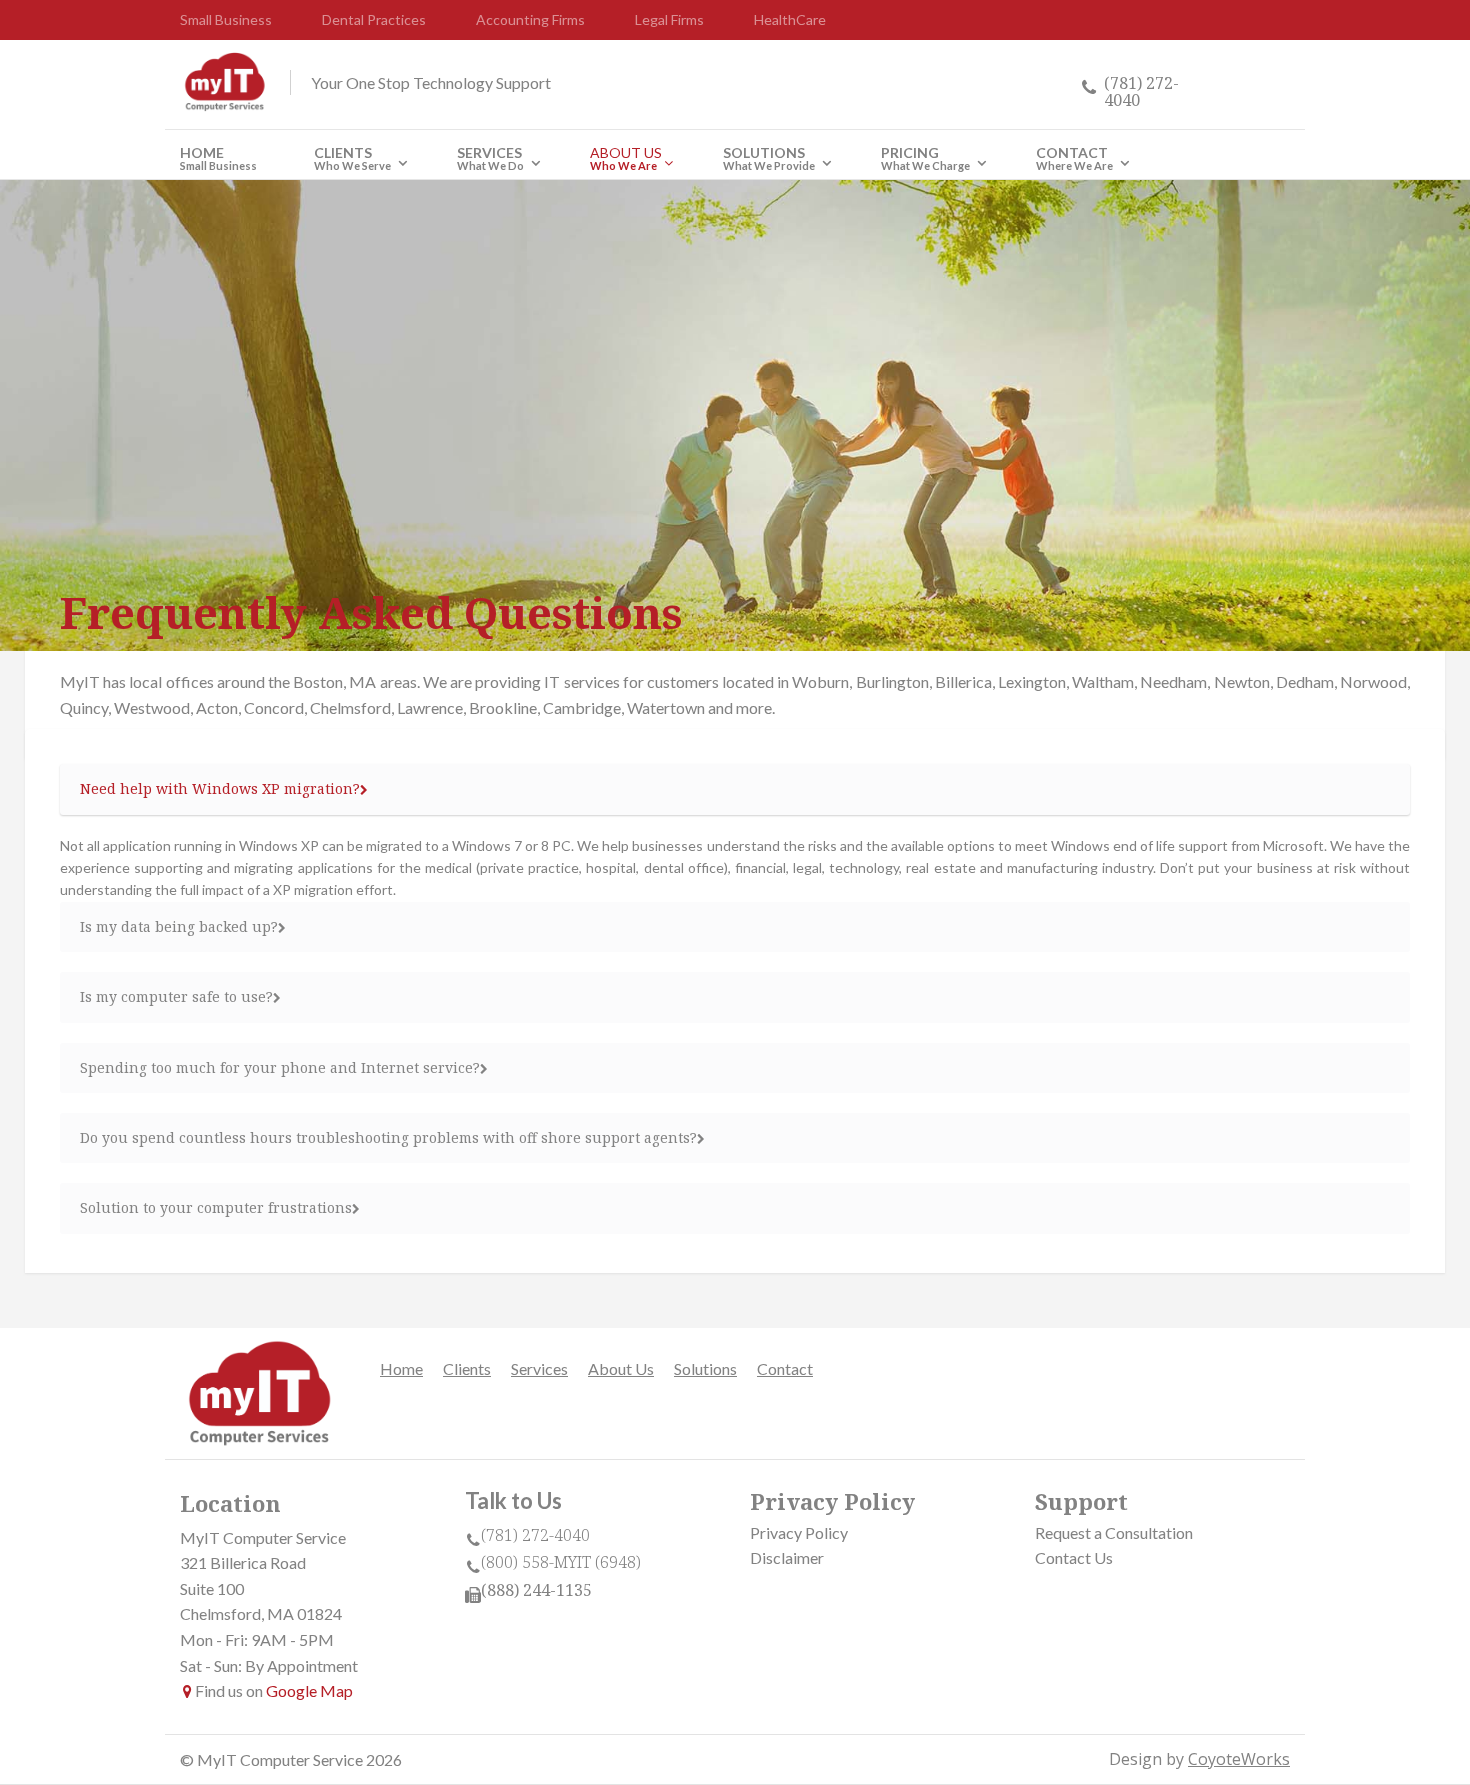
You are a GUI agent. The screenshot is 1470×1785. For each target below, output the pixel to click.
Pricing (925, 160)
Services (490, 160)
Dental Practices (374, 19)
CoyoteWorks (1239, 1759)
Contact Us (1074, 1557)
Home (218, 160)
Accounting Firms (530, 19)
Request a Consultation (1114, 1532)
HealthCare (790, 19)
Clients (352, 160)
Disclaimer (787, 1557)
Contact (1074, 160)
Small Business (226, 19)
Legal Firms (669, 19)
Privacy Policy (799, 1532)
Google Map (309, 1690)
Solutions (769, 160)
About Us (626, 160)
